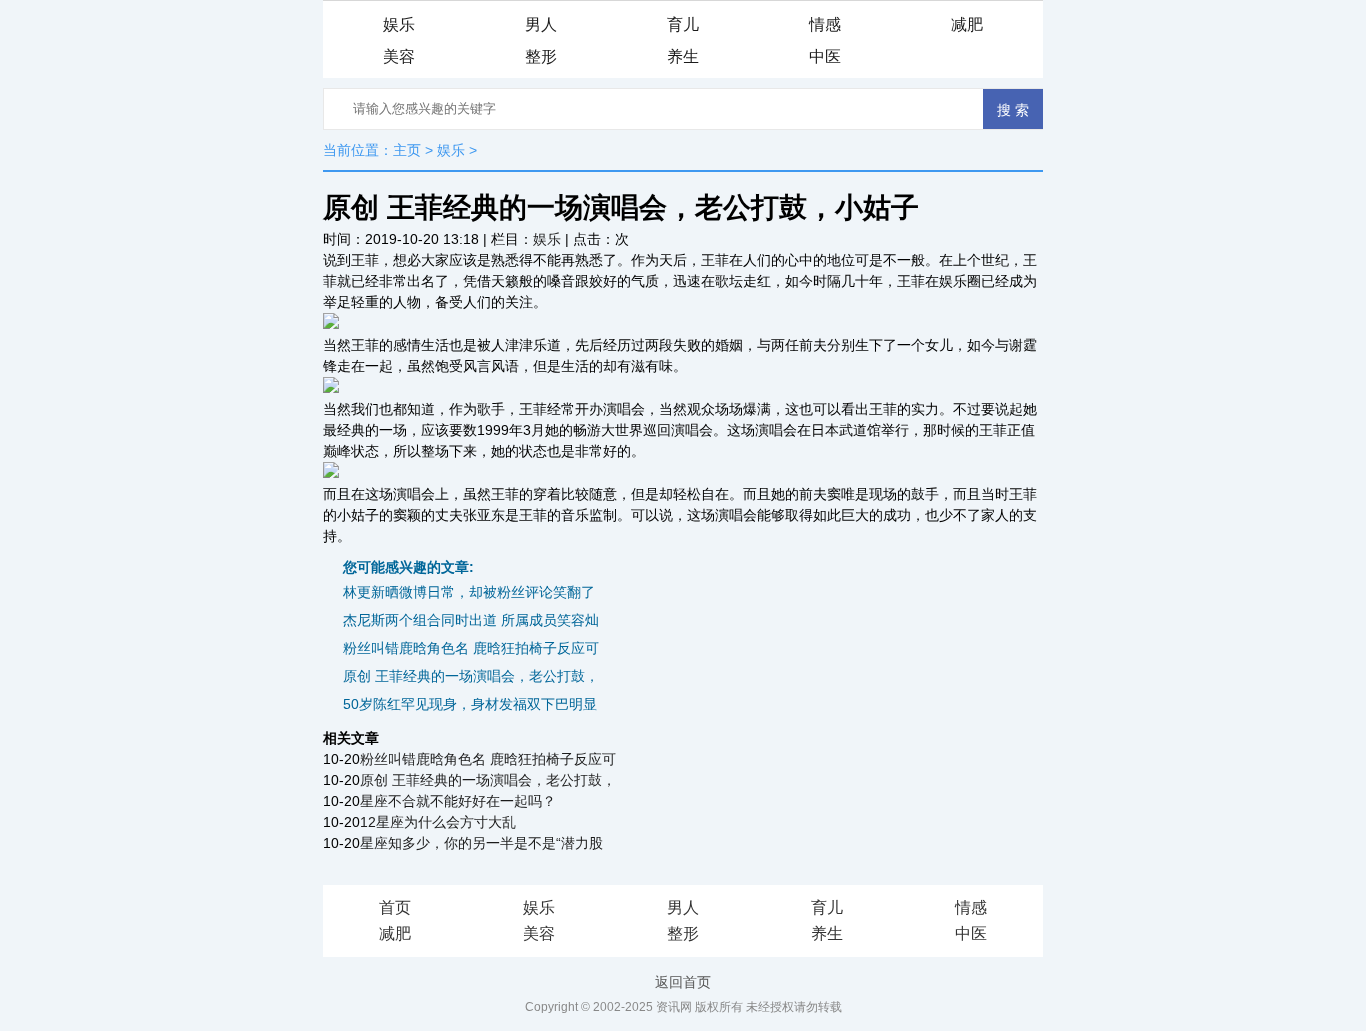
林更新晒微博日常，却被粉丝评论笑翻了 (469, 592)
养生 (683, 56)
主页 (407, 150)
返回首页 (683, 982)
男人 (541, 24)
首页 (395, 907)
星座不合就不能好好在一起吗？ (458, 801)
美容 (399, 56)
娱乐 (399, 24)
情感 (825, 24)
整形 (541, 56)
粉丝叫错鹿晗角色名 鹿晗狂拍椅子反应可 (471, 648)
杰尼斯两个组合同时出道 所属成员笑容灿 (471, 620)
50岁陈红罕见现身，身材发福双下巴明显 (470, 704)
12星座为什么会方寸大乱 (438, 822)
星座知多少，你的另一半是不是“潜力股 (481, 843)
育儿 (683, 24)
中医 (825, 56)
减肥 (967, 24)
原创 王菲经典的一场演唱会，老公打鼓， (471, 676)
